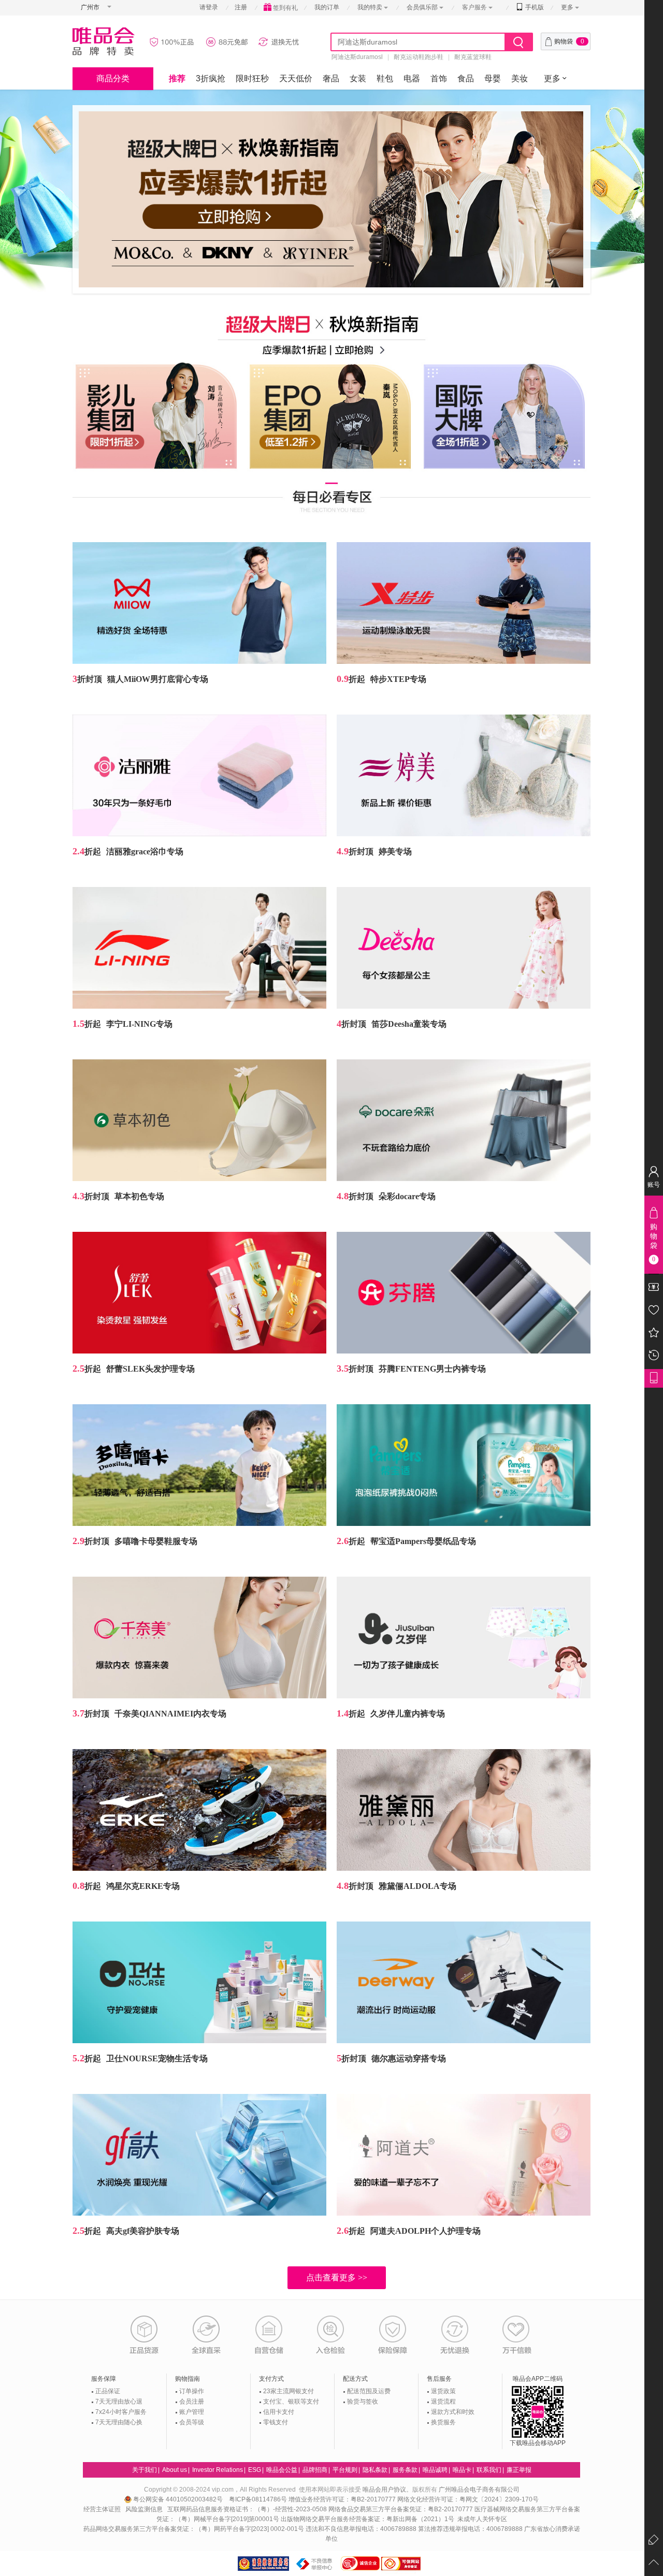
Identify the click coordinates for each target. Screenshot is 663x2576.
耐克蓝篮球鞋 (473, 57)
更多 (567, 7)
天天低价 (296, 78)
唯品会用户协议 (384, 2490)
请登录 (209, 7)
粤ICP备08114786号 (258, 2499)
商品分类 (113, 78)
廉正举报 (519, 2470)
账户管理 (192, 2412)
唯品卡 (462, 2470)
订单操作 (192, 2391)
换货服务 (443, 2422)
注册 (241, 7)
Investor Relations (218, 2470)
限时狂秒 (252, 78)
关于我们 (145, 2470)
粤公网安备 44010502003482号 (179, 2499)
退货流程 (443, 2402)
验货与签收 (363, 2402)
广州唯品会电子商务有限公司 (479, 2490)
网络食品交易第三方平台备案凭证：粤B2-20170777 (401, 2509)
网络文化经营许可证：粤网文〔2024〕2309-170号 (468, 2499)
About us (175, 2470)
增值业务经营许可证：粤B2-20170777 (343, 2499)
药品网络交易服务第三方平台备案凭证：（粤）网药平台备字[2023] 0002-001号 (194, 2529)
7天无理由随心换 (119, 2422)
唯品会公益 (282, 2470)
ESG (255, 2470)
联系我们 (489, 2470)
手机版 (534, 7)
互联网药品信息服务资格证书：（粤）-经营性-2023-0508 (247, 2509)
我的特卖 (370, 7)
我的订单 (327, 7)
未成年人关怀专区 (482, 2519)
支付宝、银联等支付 (291, 2402)
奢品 (331, 78)
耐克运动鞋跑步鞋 (419, 57)
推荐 (177, 78)
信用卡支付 (279, 2412)
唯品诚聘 (435, 2470)
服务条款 (405, 2470)
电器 (412, 78)
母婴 (493, 78)
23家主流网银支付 (289, 2391)
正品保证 (108, 2391)
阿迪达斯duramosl (357, 57)
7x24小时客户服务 (121, 2412)
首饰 (439, 78)
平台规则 (345, 2470)
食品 (466, 78)
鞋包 (385, 78)
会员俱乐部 (423, 7)
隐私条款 (375, 2470)
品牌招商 (315, 2470)
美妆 (520, 78)
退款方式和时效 (453, 2412)
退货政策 (443, 2391)
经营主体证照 (102, 2509)
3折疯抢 (211, 78)
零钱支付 (276, 2422)
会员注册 (192, 2402)
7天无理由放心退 (119, 2402)
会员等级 (192, 2422)
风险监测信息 (144, 2509)
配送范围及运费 (369, 2391)
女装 (358, 78)
